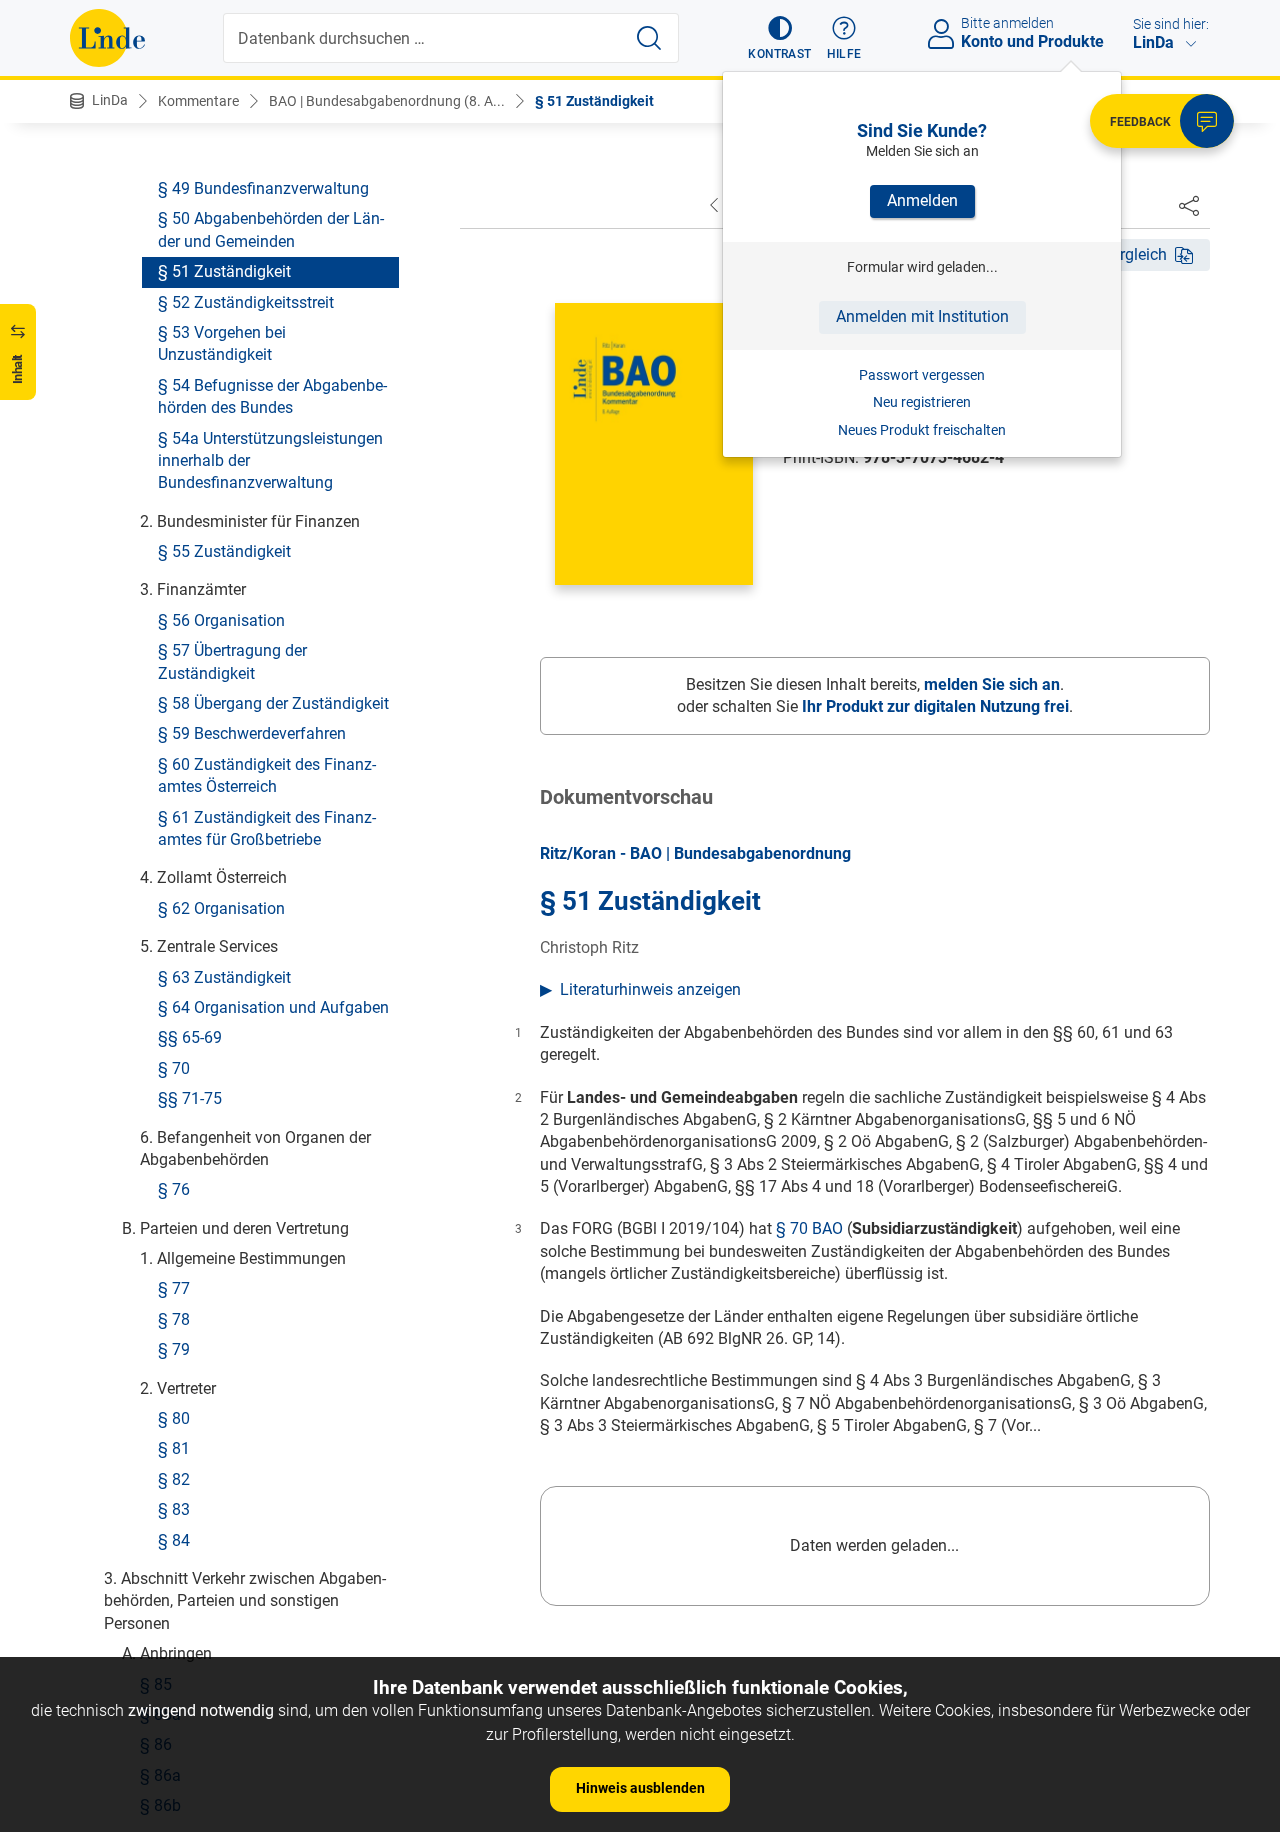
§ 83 (174, 1509)
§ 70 (174, 1067)
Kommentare (198, 101)
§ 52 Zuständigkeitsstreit (246, 301)
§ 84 (174, 1539)
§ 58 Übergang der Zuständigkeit (273, 703)
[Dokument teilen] (1189, 205)
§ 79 (174, 1349)
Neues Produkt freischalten (922, 430)
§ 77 (174, 1288)
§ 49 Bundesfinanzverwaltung (263, 188)
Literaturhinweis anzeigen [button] (650, 989)
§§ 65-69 (190, 1037)
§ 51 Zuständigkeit (594, 101)
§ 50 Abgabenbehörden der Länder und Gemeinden (271, 229)
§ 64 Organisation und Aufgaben (273, 1007)
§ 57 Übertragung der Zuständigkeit (232, 661)
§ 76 (174, 1189)
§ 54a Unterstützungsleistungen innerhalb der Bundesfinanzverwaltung (270, 460)
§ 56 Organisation (221, 619)
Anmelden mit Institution (922, 316)
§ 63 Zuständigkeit (224, 976)
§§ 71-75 (190, 1098)
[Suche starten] (649, 38)
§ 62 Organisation (221, 907)
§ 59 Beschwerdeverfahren (252, 733)
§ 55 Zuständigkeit (224, 551)
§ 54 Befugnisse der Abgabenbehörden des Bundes (272, 395)
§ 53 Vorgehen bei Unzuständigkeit (222, 343)
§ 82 (174, 1478)
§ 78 (174, 1318)
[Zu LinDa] (107, 38)
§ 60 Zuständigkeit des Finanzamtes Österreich (267, 774)
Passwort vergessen (922, 375)
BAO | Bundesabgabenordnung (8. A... (387, 101)
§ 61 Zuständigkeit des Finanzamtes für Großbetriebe (267, 827)
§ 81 (174, 1448)
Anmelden (922, 200)
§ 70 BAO (809, 1228)
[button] (779, 38)
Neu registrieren (922, 402)
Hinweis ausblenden (640, 1788)
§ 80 (174, 1418)
